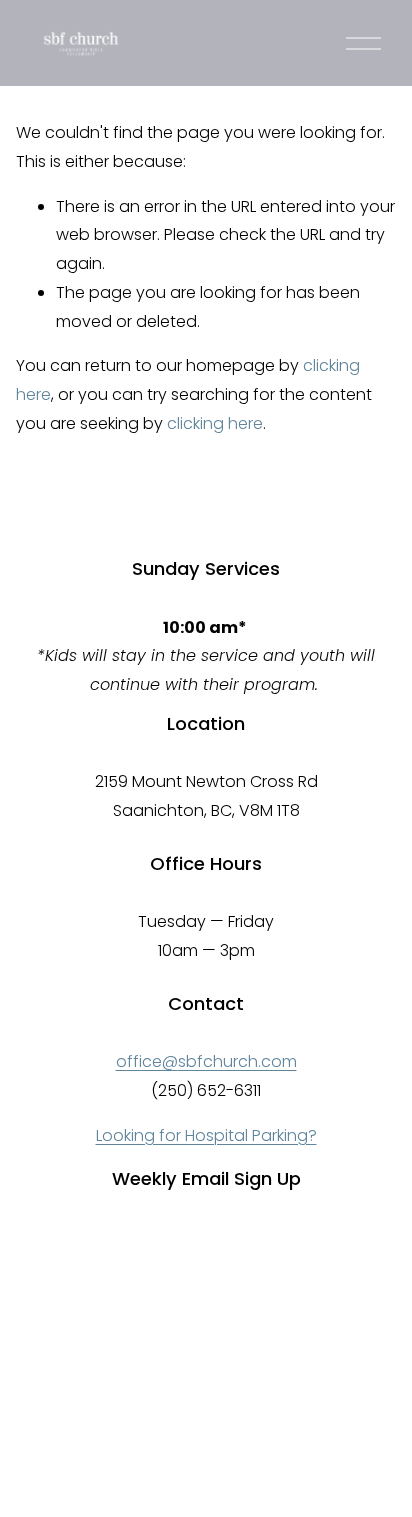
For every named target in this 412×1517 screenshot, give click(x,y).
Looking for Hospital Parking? (206, 1135)
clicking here (215, 423)
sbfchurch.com (237, 1061)
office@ (147, 1061)
